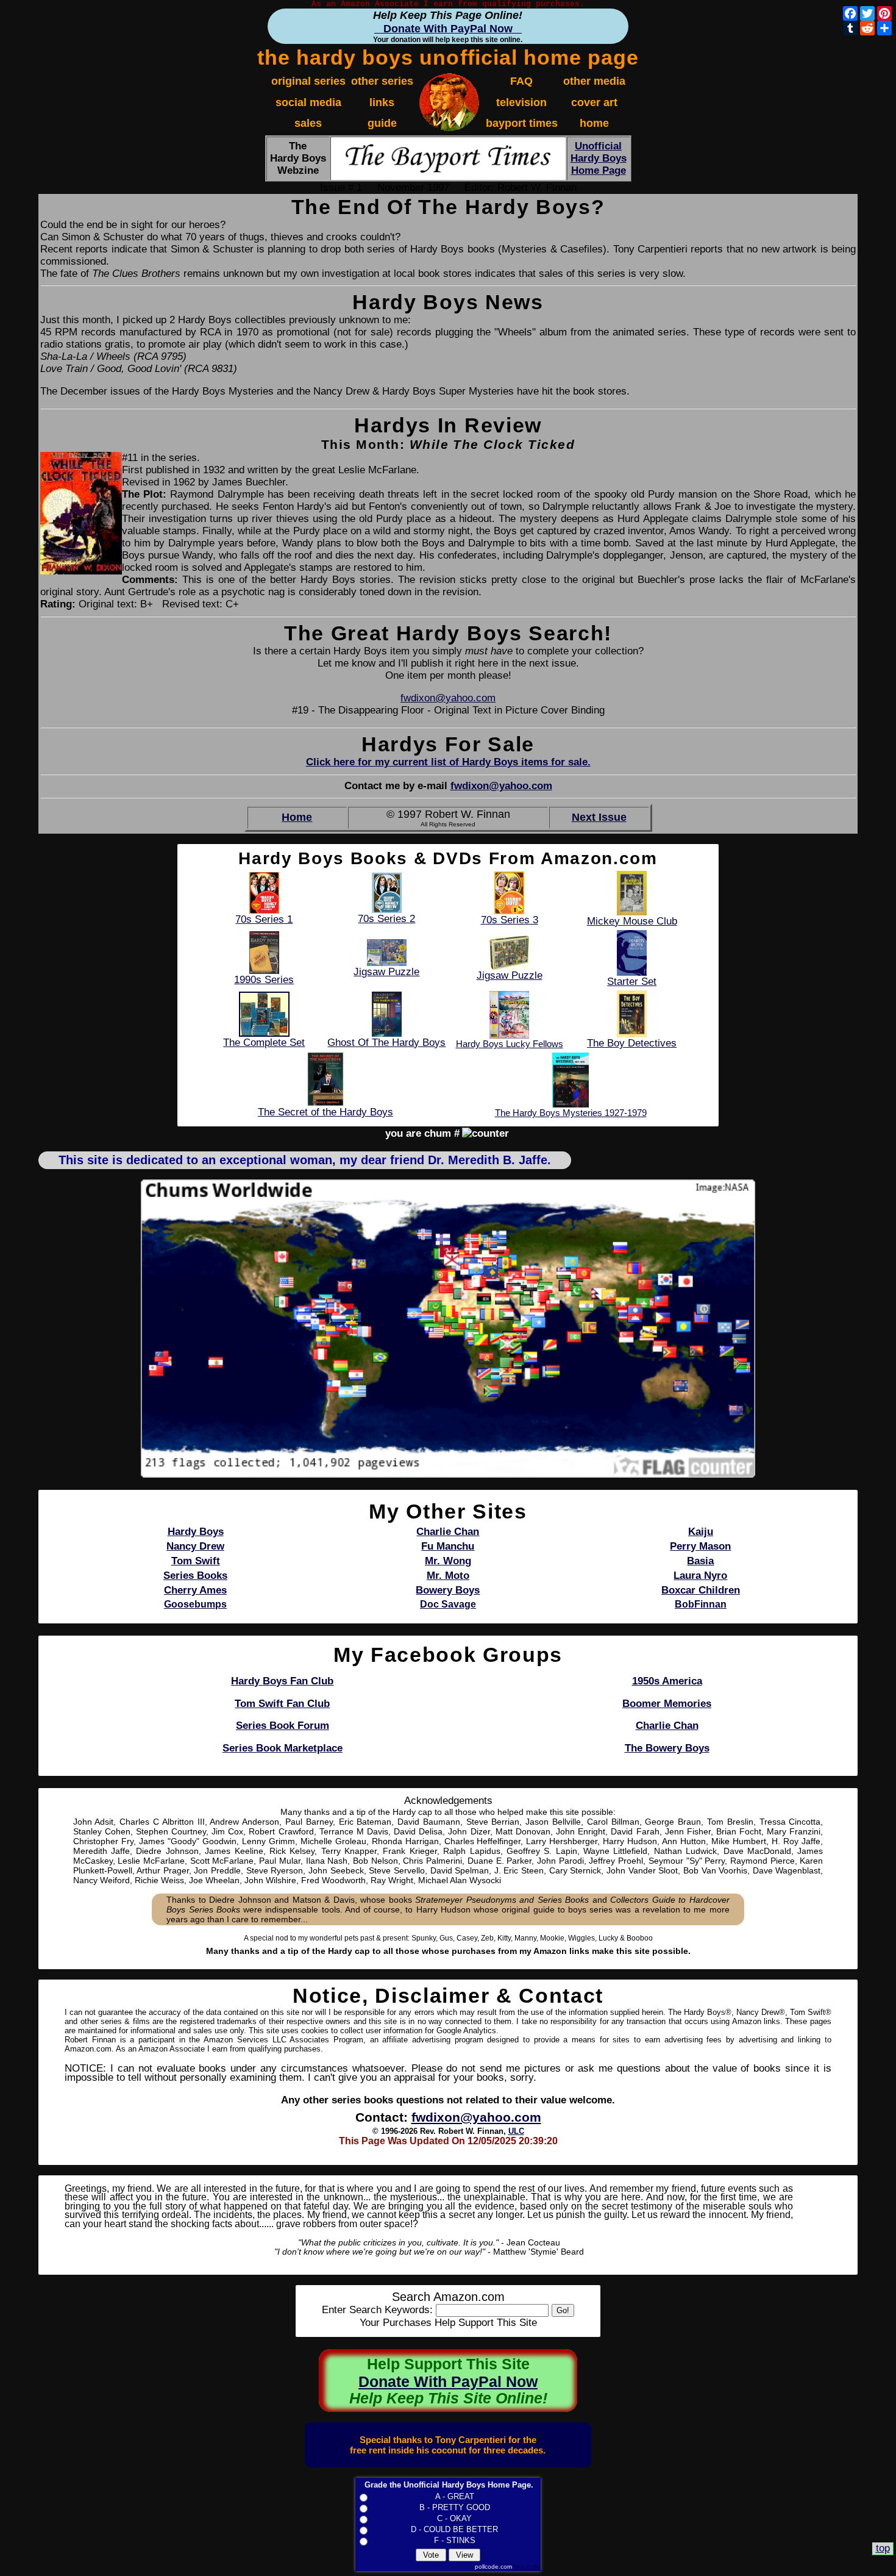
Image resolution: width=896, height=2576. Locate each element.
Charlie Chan (667, 1726)
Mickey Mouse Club (632, 921)
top (883, 2548)
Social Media (308, 102)
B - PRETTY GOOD (455, 2507)
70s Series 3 (510, 920)
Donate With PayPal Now (448, 28)
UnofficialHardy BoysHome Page (599, 158)
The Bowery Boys (667, 1748)
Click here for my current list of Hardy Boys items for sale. (448, 762)
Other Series (382, 81)
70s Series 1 (264, 919)
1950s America (667, 1681)
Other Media (594, 81)
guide (382, 123)
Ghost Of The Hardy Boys (386, 1043)
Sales (308, 123)
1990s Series (264, 980)
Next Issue (599, 817)
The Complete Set (264, 1043)
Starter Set (632, 982)
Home (297, 817)
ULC (516, 2131)
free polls (527, 2567)
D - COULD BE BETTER (454, 2529)
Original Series (308, 81)
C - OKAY (454, 2518)
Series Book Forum (283, 1726)
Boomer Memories (667, 1704)
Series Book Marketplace (283, 1748)
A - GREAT (455, 2496)
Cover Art (594, 102)
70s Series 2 (386, 919)
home (594, 123)
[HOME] (450, 128)
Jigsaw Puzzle (386, 972)
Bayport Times (522, 123)
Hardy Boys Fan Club (282, 1681)
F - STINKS (455, 2540)
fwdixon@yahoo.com (448, 698)
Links (382, 102)
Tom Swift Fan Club (282, 1704)
